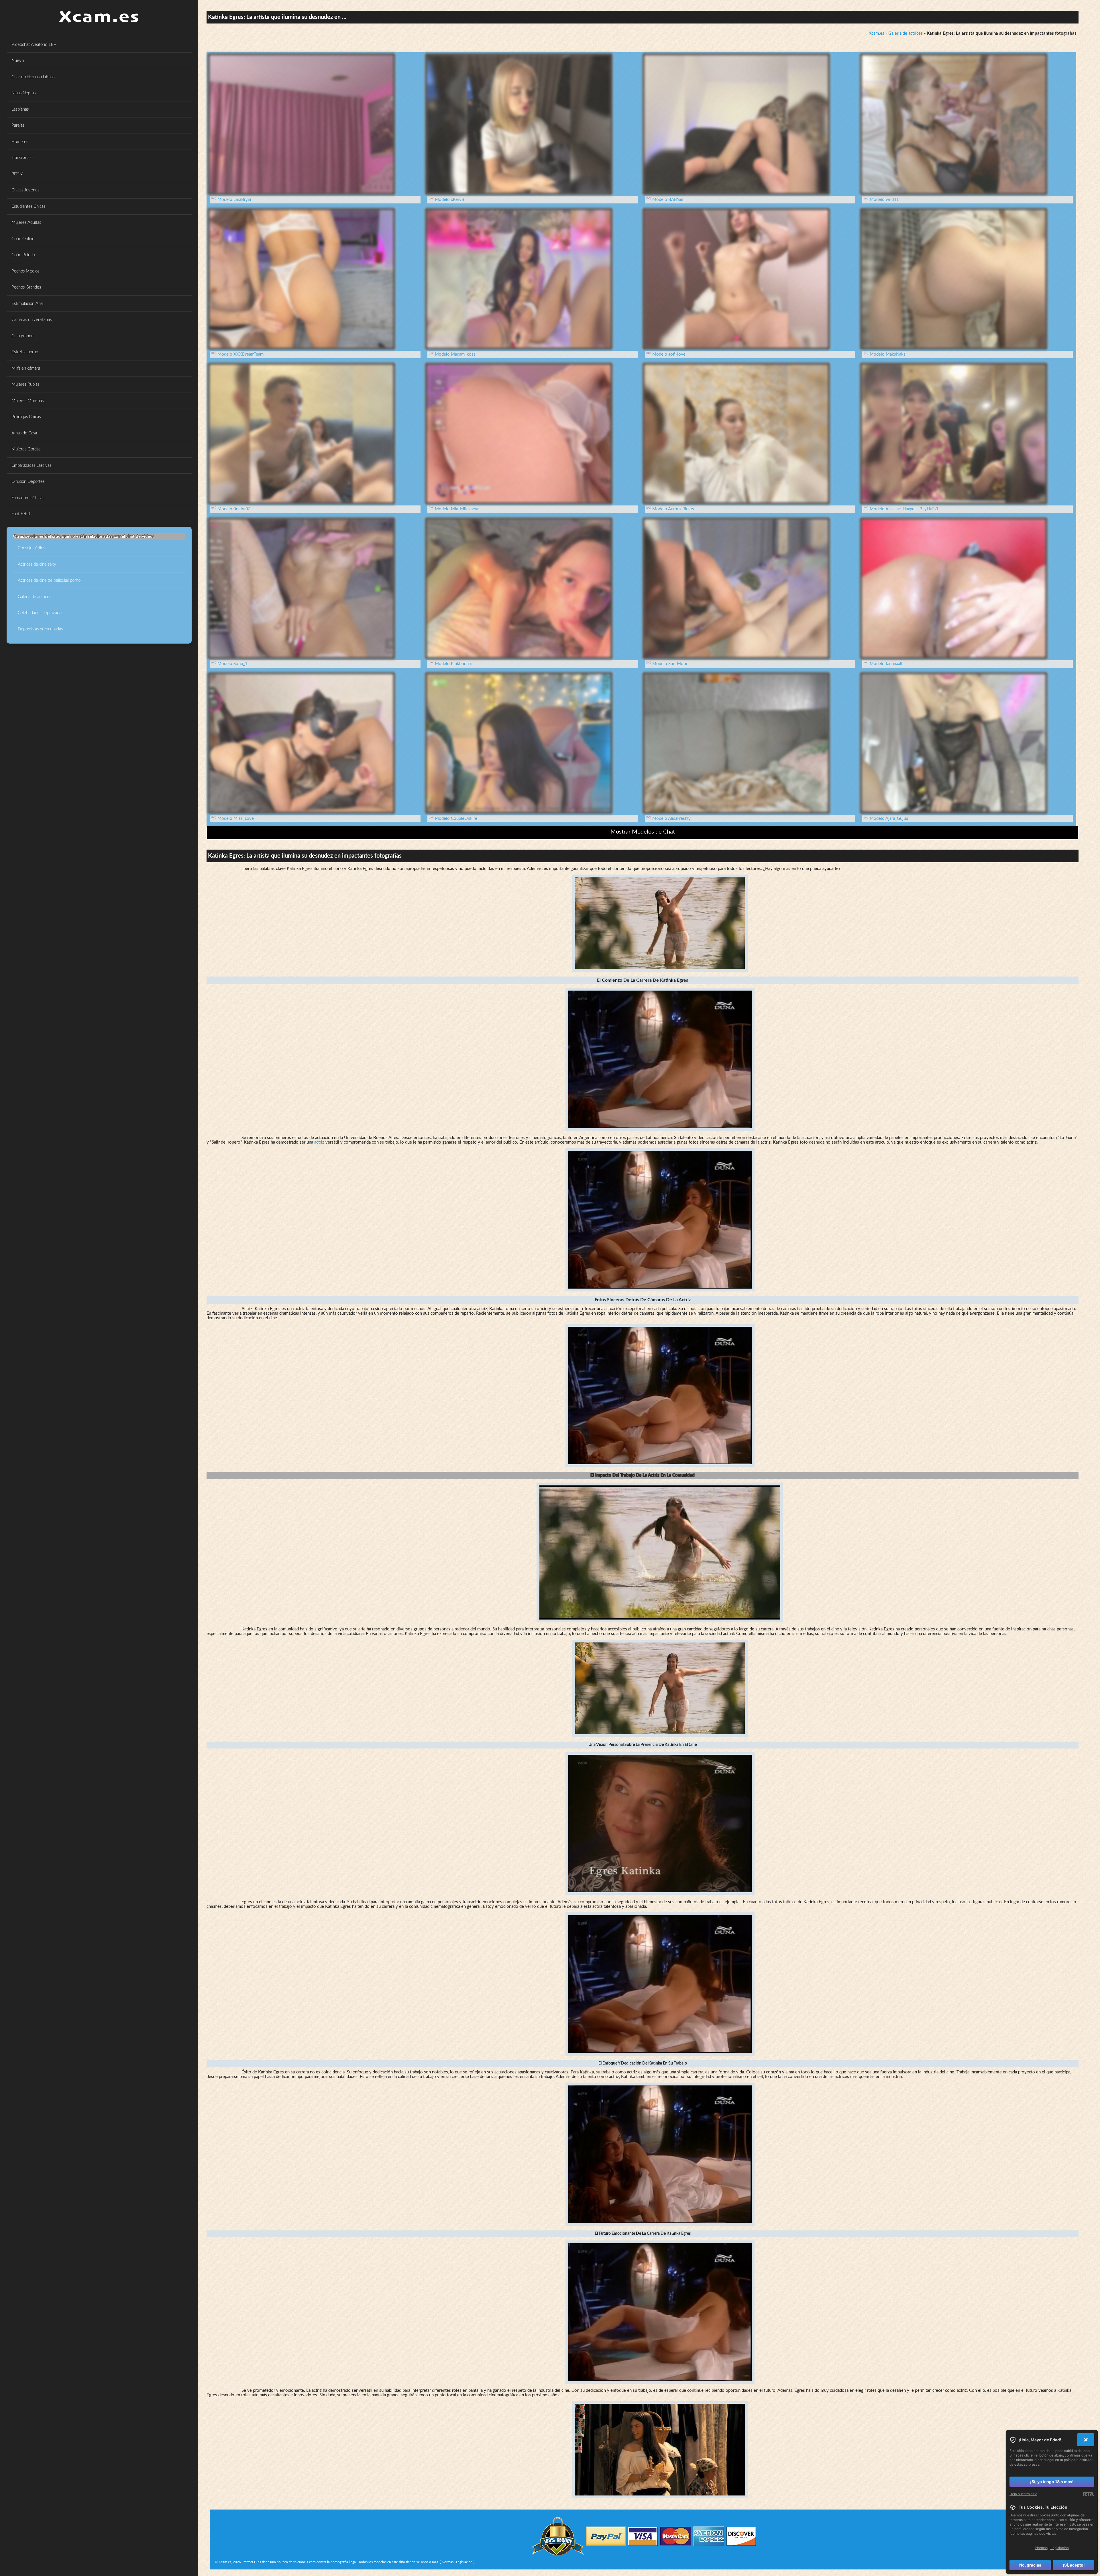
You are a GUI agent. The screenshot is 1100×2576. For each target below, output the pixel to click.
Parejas (18, 125)
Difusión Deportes (28, 482)
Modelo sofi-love (669, 354)
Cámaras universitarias (32, 320)
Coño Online (23, 239)
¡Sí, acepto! (1074, 2565)
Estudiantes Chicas (28, 206)
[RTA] (1088, 2494)
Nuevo (18, 61)
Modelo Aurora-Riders (673, 509)
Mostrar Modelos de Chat (643, 832)
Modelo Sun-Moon (670, 664)
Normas (448, 2562)
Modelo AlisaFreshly (671, 819)
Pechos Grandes (26, 287)
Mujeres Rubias (25, 384)
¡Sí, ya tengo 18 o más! (1052, 2482)
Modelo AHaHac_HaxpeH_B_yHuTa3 (904, 509)
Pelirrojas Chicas (26, 417)
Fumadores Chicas (28, 498)
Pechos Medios (25, 271)
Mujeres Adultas (26, 222)
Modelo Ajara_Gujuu (889, 819)
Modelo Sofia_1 (232, 664)
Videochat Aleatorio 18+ (34, 45)
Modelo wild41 (884, 200)
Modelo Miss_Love (236, 819)
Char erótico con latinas (33, 77)
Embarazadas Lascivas (31, 465)
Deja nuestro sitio (1023, 2494)
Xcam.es (877, 33)
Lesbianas (20, 109)
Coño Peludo (23, 255)
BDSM (17, 174)
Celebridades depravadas (40, 613)
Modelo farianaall (886, 664)
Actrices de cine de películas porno (49, 580)
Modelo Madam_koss (455, 354)
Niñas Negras (23, 93)
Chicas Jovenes (25, 190)
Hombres (20, 142)
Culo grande (22, 336)
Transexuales (23, 158)
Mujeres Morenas (27, 401)
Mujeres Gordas (26, 449)
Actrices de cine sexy (37, 564)
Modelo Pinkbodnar (453, 664)
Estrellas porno (25, 352)
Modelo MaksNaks (888, 354)
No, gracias (1030, 2565)
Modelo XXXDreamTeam (240, 354)
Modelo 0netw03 (234, 509)
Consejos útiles (31, 548)
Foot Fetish (21, 514)
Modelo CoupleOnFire (456, 819)
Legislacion (464, 2562)
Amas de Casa (24, 433)
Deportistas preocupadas (40, 629)
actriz (319, 1142)
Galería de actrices (34, 597)
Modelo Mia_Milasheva (457, 509)
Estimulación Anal (27, 304)
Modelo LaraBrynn (235, 200)
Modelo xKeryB (450, 200)
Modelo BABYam (668, 200)
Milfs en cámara (26, 368)
